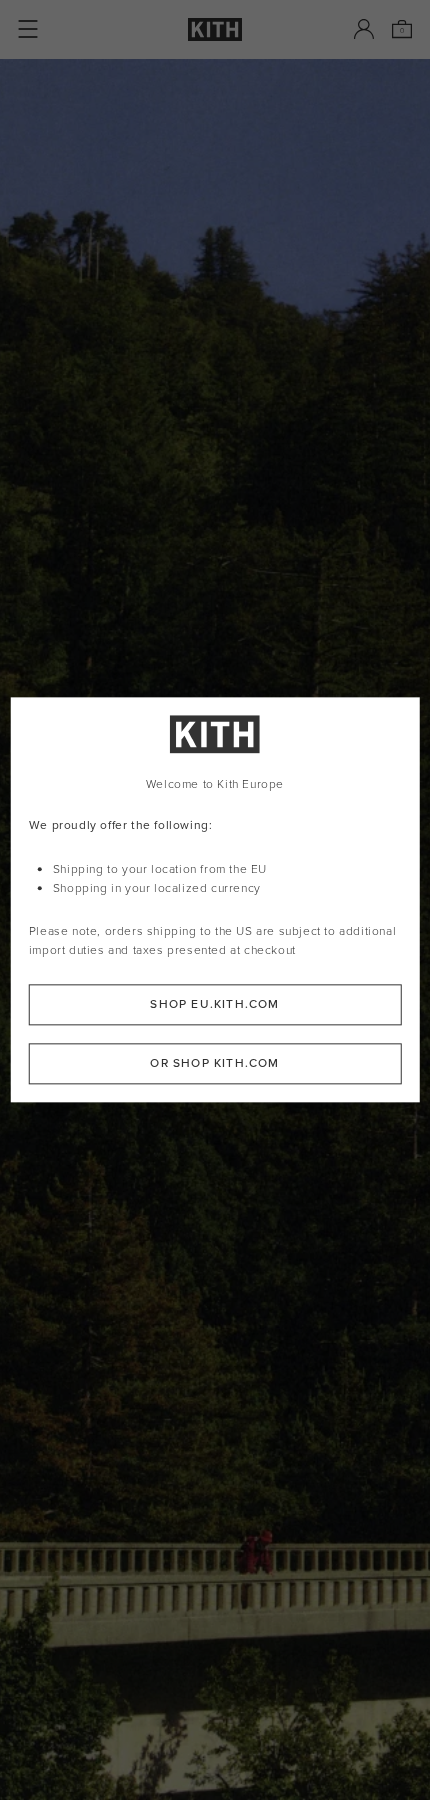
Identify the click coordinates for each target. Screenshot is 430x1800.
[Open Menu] (28, 29)
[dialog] (215, 899)
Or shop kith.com (214, 1064)
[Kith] (215, 29)
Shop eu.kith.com (214, 1005)
